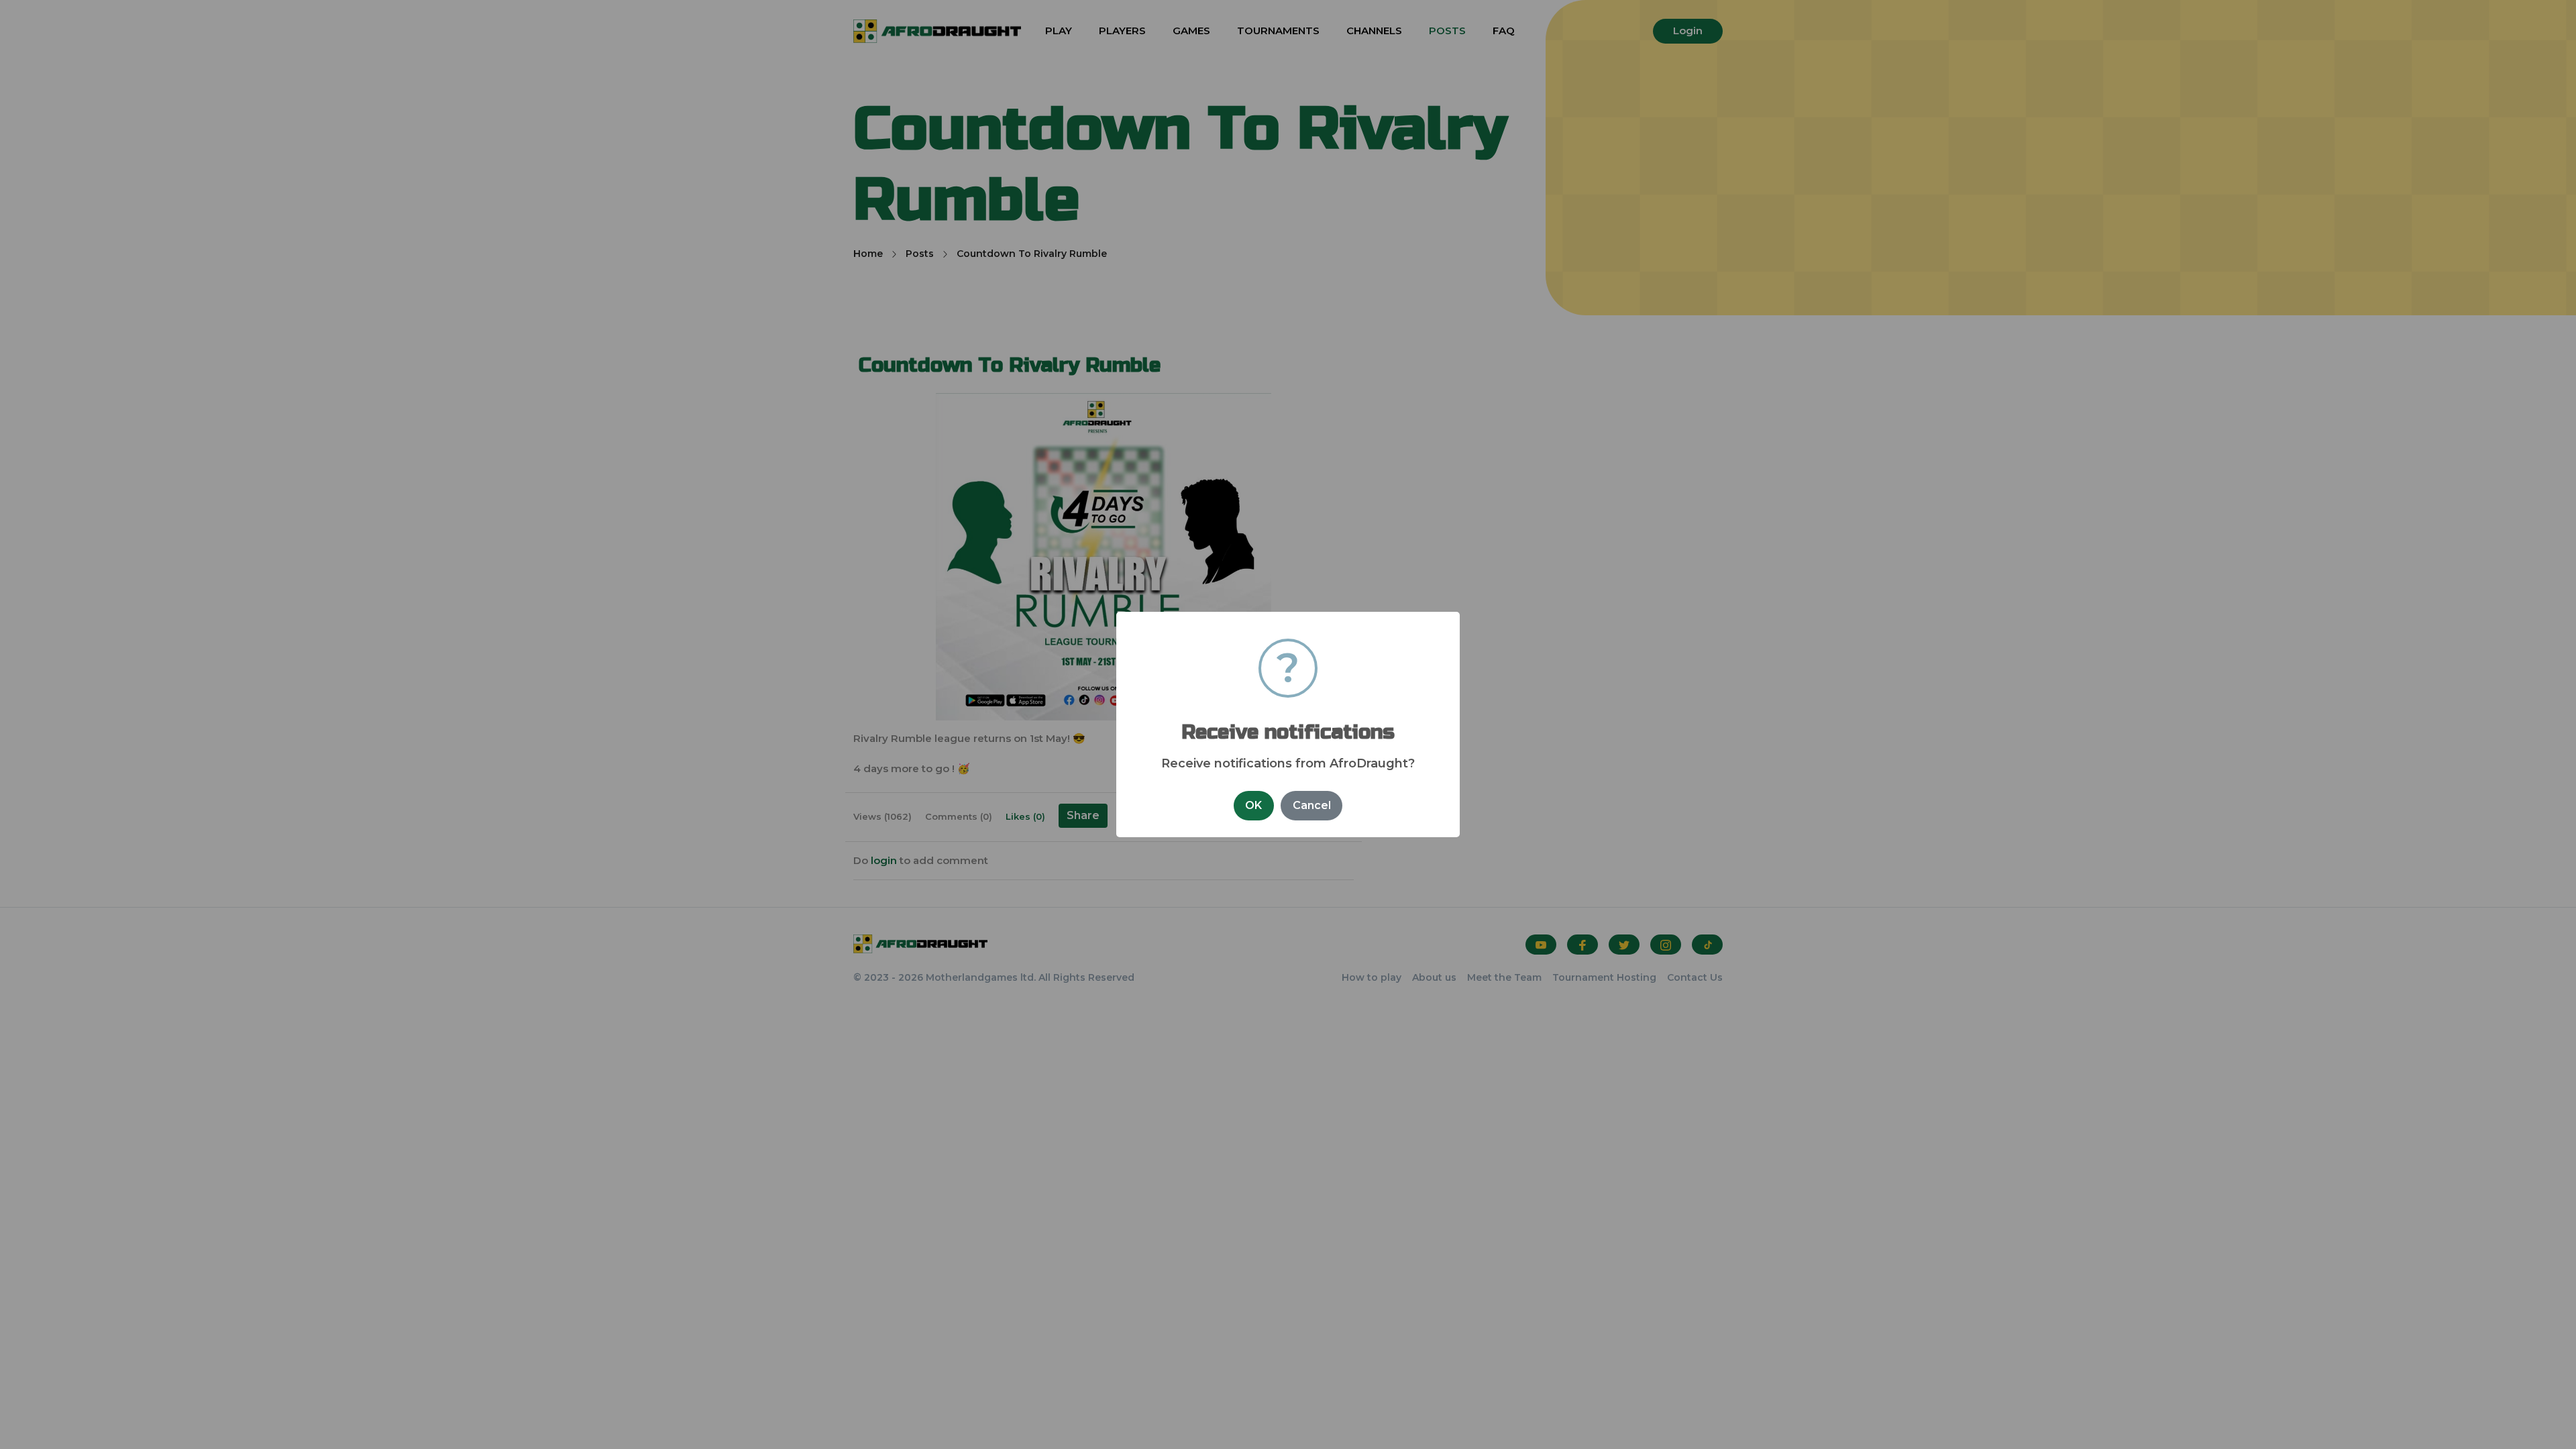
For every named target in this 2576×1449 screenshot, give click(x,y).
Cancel (1312, 805)
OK (1253, 805)
